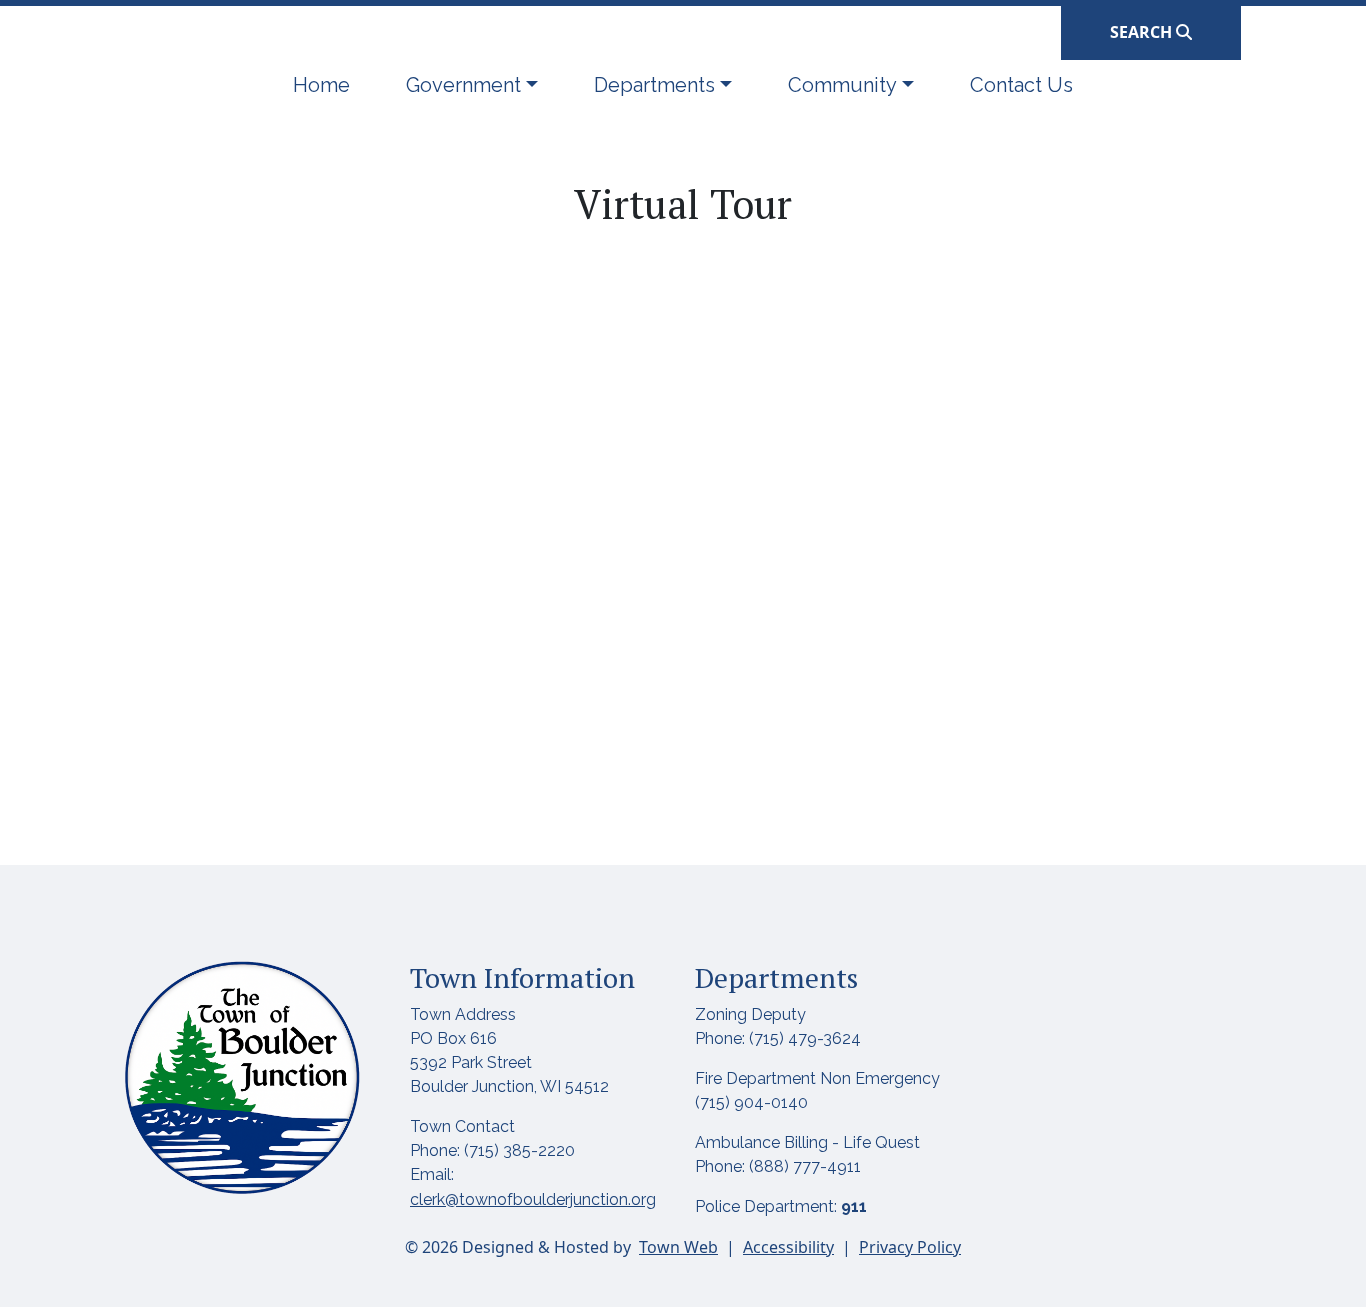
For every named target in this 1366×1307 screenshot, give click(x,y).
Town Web (678, 1247)
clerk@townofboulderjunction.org (533, 1199)
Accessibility (788, 1247)
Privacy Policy (910, 1247)
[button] (472, 85)
